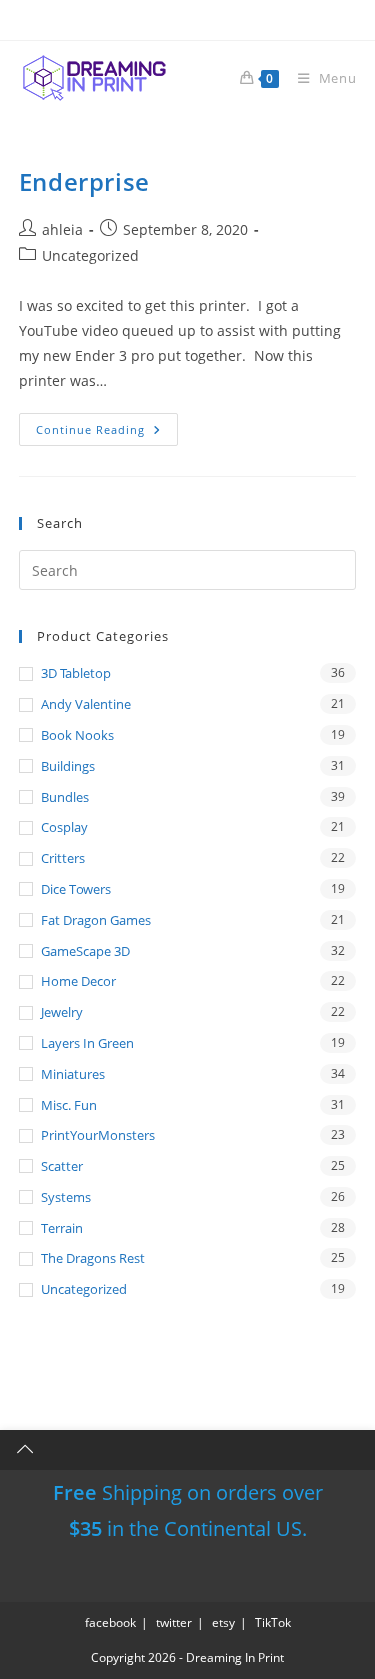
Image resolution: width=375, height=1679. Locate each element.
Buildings (68, 766)
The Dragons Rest (93, 1258)
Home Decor (78, 981)
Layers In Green (87, 1043)
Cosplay (64, 827)
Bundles (65, 797)
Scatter (62, 1166)
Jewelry (62, 1012)
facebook (110, 1622)
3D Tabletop (76, 673)
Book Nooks (77, 735)
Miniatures (73, 1074)
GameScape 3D (85, 951)
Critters (63, 858)
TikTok (273, 1622)
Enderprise (84, 181)
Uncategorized (90, 255)
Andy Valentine (86, 704)
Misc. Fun (69, 1105)
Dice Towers (76, 889)
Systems (66, 1197)
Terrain (62, 1228)
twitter (174, 1622)
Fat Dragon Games (96, 920)
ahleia (62, 229)
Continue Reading (107, 429)
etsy (223, 1622)
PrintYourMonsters (98, 1135)
